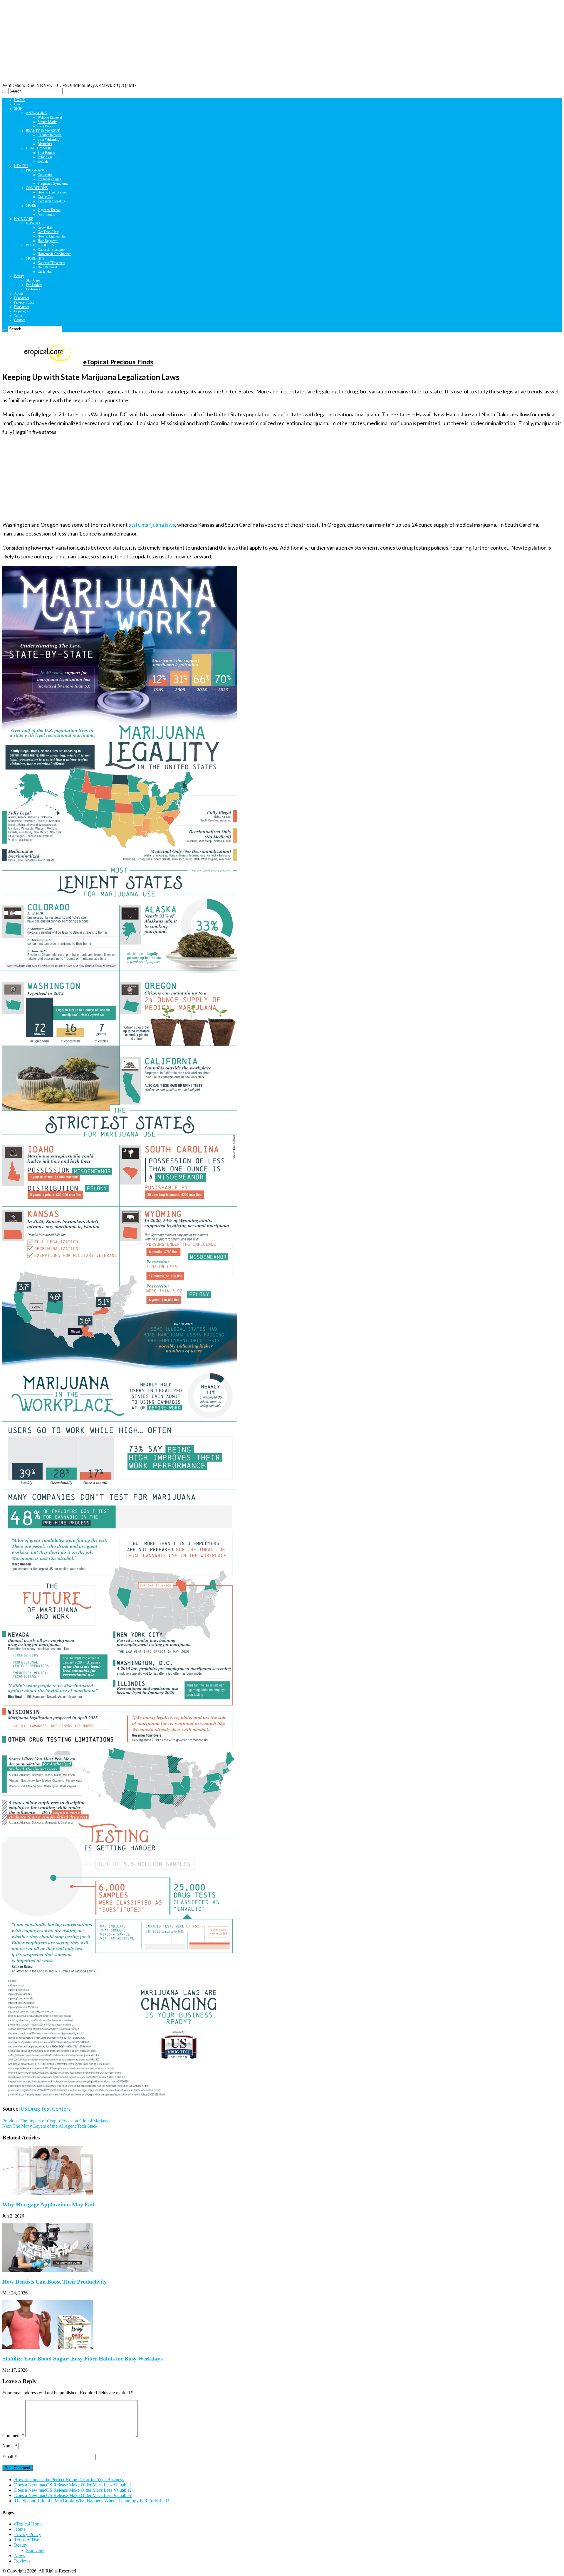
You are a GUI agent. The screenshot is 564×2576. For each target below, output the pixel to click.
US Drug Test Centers (46, 2109)
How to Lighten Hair (52, 236)
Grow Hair (45, 228)
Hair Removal (47, 267)
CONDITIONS (37, 188)
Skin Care (33, 280)
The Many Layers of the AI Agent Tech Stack (50, 2126)
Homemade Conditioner (54, 254)
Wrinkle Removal (50, 117)
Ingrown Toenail (49, 210)
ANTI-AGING (37, 113)
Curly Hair (45, 272)
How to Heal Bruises (52, 192)
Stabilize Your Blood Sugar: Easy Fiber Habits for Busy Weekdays (82, 2359)
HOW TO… (35, 223)
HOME (19, 100)
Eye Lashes (34, 285)
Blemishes (45, 144)
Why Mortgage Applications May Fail (49, 2204)
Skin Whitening (48, 139)
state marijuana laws (152, 525)
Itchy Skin (45, 157)
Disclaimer (22, 298)
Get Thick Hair (48, 232)
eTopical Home (28, 2524)
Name (10, 2446)
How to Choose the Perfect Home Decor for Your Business (69, 2480)
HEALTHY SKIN (39, 148)
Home (20, 2529)
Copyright (21, 311)
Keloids (43, 161)
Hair (17, 104)
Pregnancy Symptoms (53, 183)
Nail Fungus (46, 214)
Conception (46, 175)
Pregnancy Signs (49, 179)
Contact (19, 320)
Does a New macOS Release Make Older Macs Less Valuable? (73, 2485)
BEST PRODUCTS (40, 245)
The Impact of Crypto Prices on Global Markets (55, 2121)
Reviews (22, 2561)
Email (10, 2457)
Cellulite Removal (50, 135)
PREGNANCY (37, 170)
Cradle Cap (45, 197)
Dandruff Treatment (51, 263)
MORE (31, 206)
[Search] (5, 92)
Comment (13, 2436)
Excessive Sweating (51, 201)
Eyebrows (33, 289)
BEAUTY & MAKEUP (43, 131)
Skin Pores (45, 126)
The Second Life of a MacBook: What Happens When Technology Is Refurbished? (92, 2501)
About (19, 294)
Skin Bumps (46, 153)
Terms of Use (27, 2540)
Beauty (19, 276)
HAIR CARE (24, 219)
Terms (18, 316)
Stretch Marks (47, 122)
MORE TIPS (35, 258)
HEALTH (21, 166)
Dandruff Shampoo (51, 250)
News (20, 2556)
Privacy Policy (24, 302)
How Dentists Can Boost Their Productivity (55, 2282)
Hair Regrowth (48, 241)
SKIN (18, 109)
